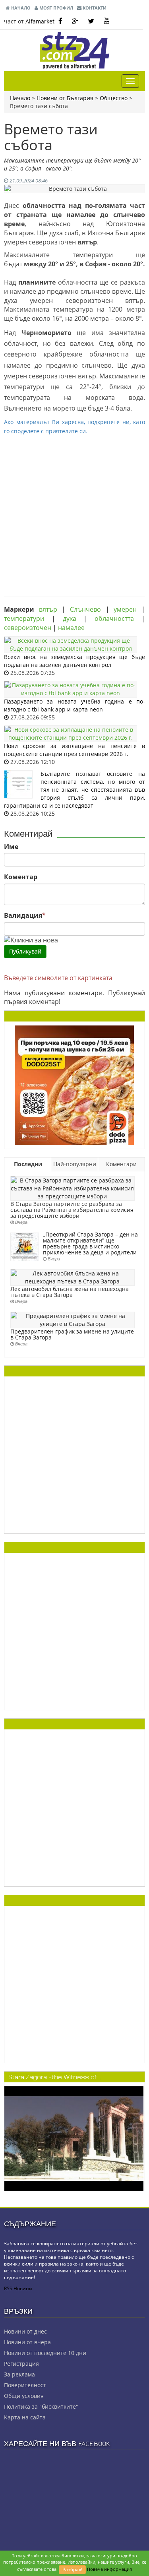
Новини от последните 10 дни (45, 2353)
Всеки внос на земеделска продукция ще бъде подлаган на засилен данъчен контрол (74, 661)
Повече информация (109, 2569)
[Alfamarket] (74, 1084)
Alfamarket (40, 21)
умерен (125, 609)
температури (24, 618)
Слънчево (85, 609)
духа (70, 618)
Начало (20, 8)
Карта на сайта (25, 2417)
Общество (114, 98)
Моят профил (56, 8)
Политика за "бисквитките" (41, 2406)
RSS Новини (18, 2288)
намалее (71, 628)
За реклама (19, 2374)
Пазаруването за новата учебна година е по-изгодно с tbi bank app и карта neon (74, 705)
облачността (114, 618)
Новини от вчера (27, 2342)
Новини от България (65, 98)
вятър (48, 609)
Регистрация (21, 2364)
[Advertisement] (74, 510)
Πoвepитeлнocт (25, 2385)
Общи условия (24, 2396)
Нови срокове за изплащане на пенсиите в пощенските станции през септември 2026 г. (74, 750)
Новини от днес (25, 2331)
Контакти (94, 8)
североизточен (28, 628)
